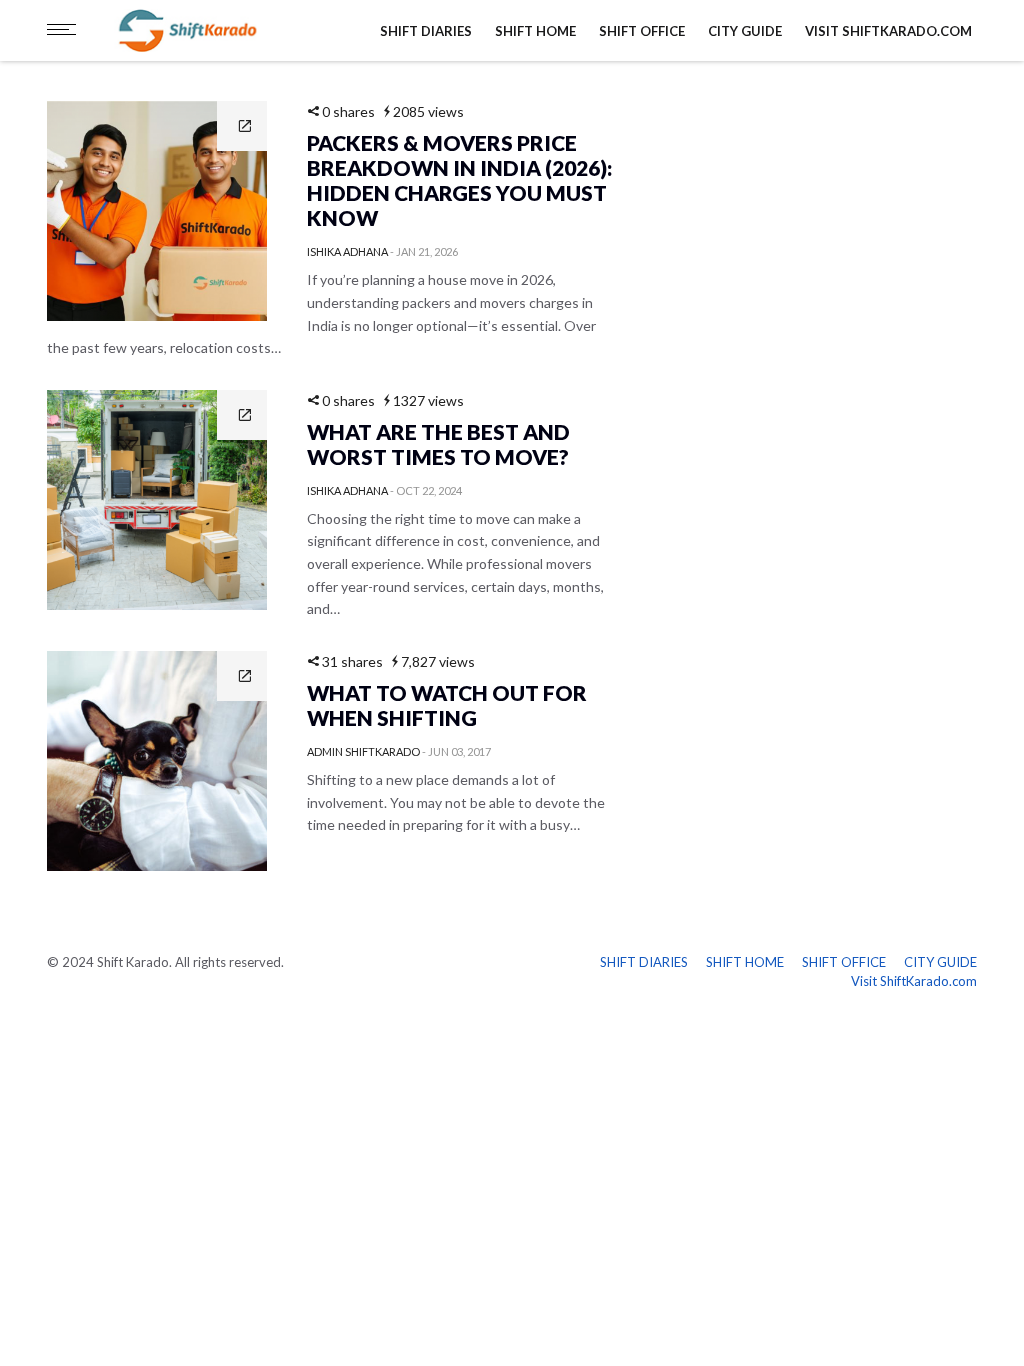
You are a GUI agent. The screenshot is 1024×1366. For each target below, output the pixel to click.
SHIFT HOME (535, 31)
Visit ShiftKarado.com (888, 31)
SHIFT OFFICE (642, 31)
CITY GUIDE (745, 31)
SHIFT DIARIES (426, 31)
